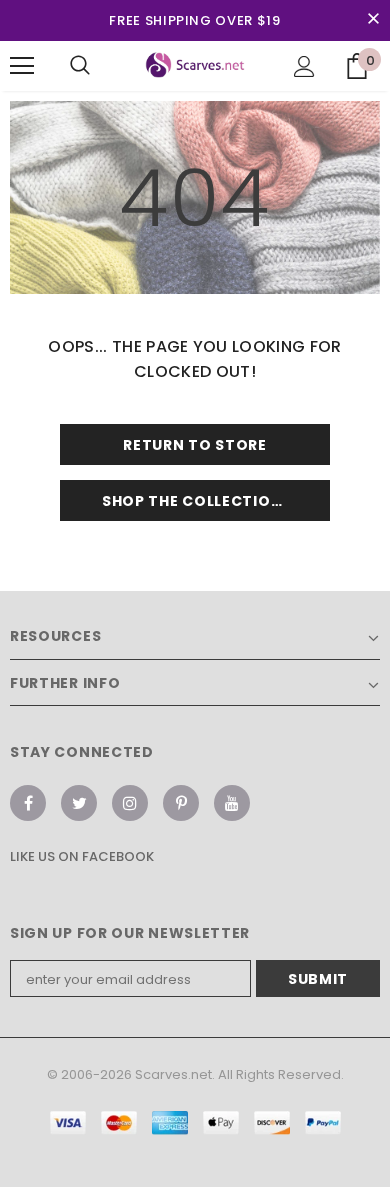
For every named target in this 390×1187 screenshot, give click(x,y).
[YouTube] (232, 803)
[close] (373, 20)
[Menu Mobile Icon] (22, 66)
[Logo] (195, 65)
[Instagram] (130, 803)
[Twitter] (79, 803)
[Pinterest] (181, 803)
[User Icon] (304, 66)
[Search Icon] (80, 66)
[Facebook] (28, 803)
